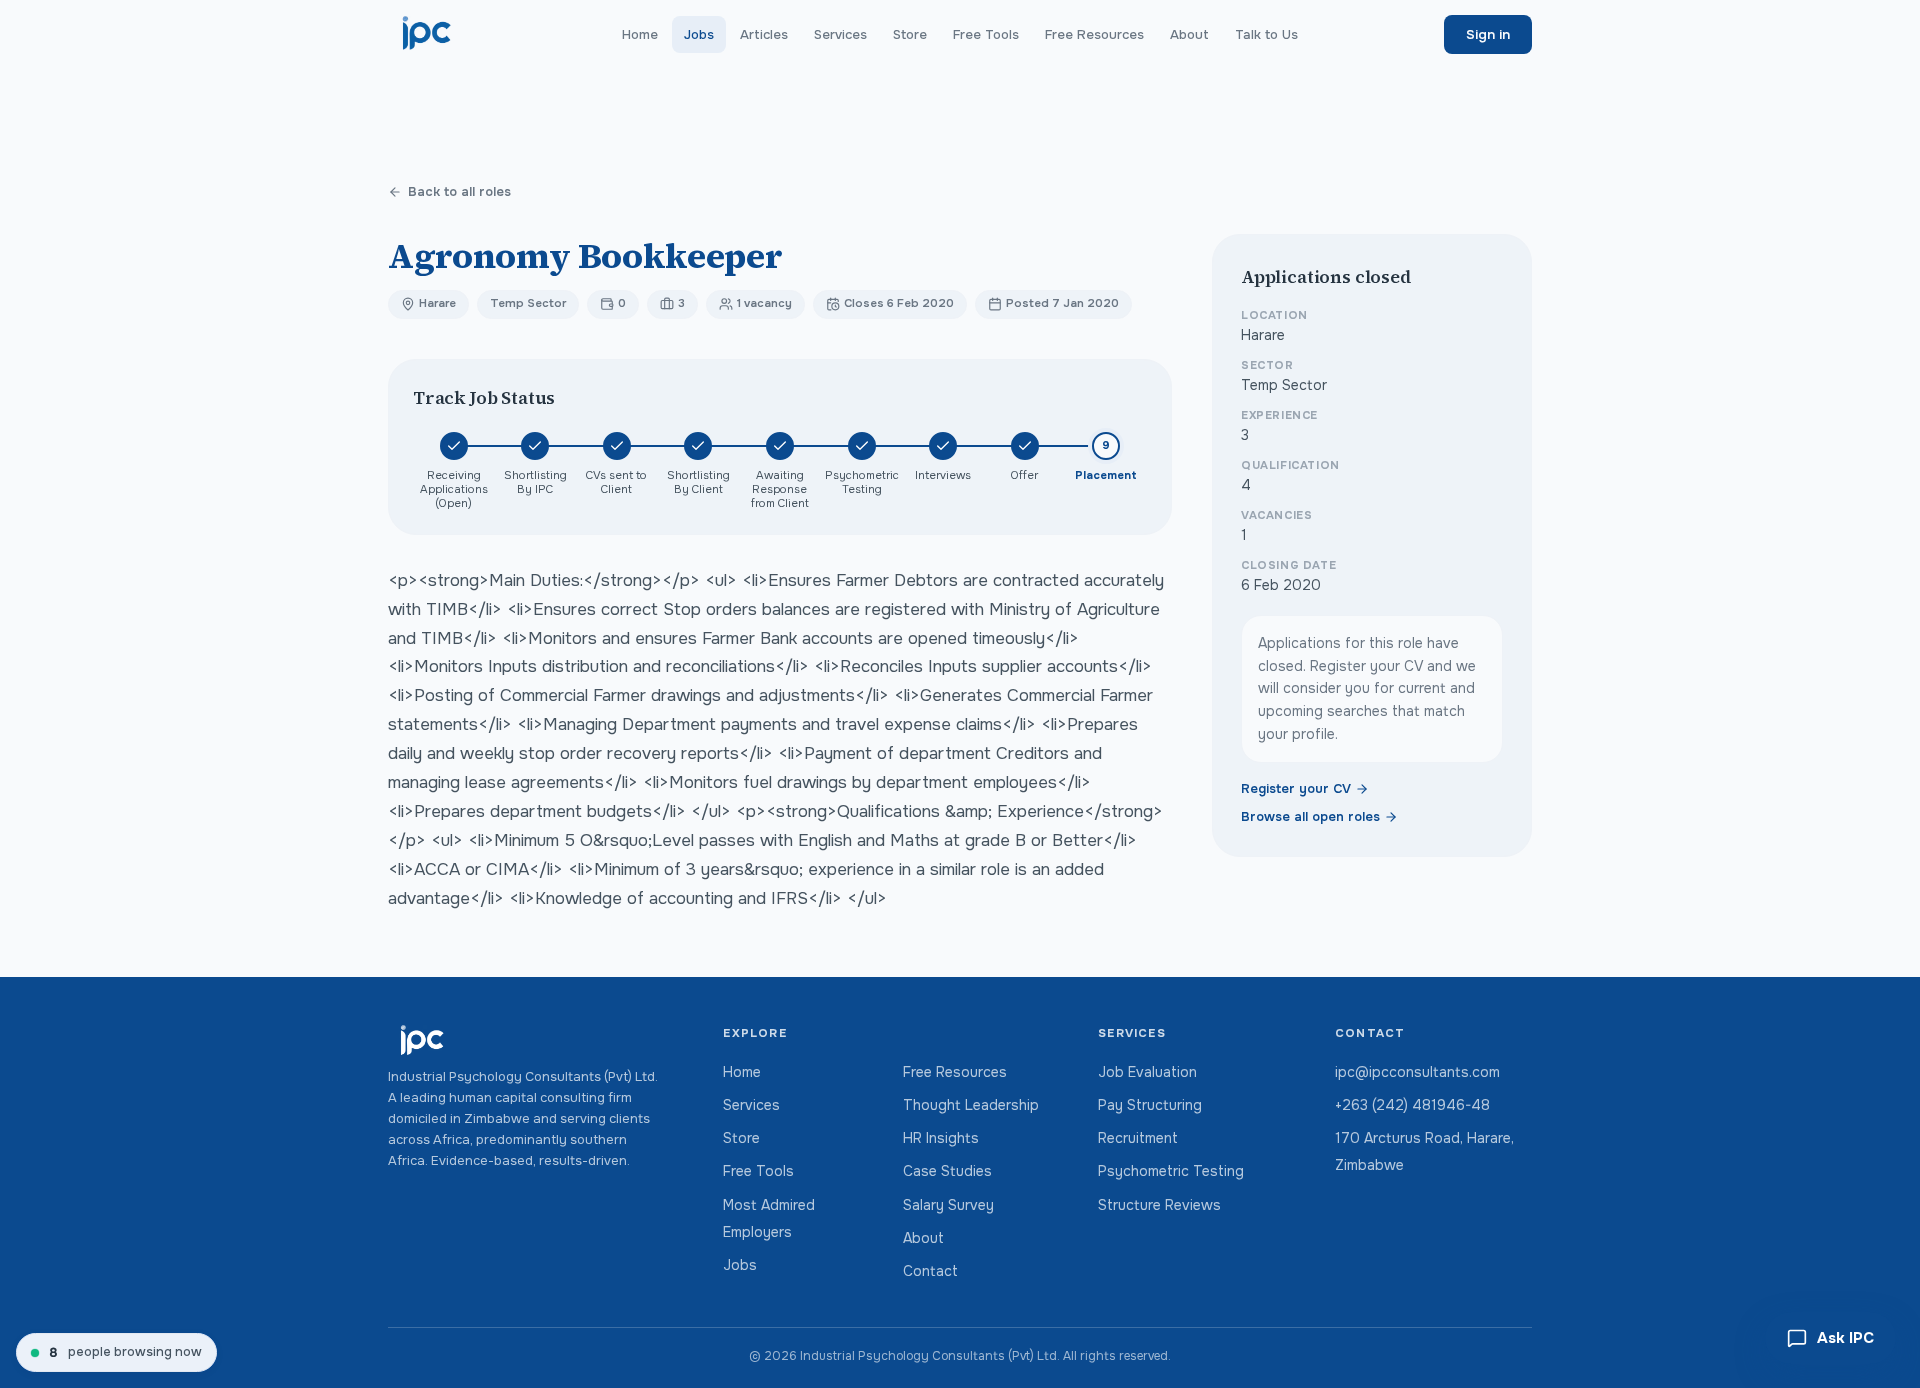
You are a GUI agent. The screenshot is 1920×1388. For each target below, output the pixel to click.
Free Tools (986, 34)
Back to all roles (459, 192)
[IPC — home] (427, 34)
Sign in (1488, 34)
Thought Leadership (971, 1105)
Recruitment (1138, 1138)
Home (640, 34)
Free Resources (1094, 34)
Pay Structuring (1150, 1105)
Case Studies (947, 1171)
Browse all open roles (1310, 817)
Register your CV (1296, 789)
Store (910, 34)
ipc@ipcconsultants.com (1417, 1072)
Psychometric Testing (1171, 1171)
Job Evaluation (1147, 1072)
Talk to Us (1266, 34)
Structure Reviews (1159, 1205)
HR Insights (941, 1138)
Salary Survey (948, 1205)
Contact (930, 1271)
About (1189, 34)
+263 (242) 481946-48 (1412, 1105)
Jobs (699, 34)
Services (840, 34)
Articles (764, 34)
